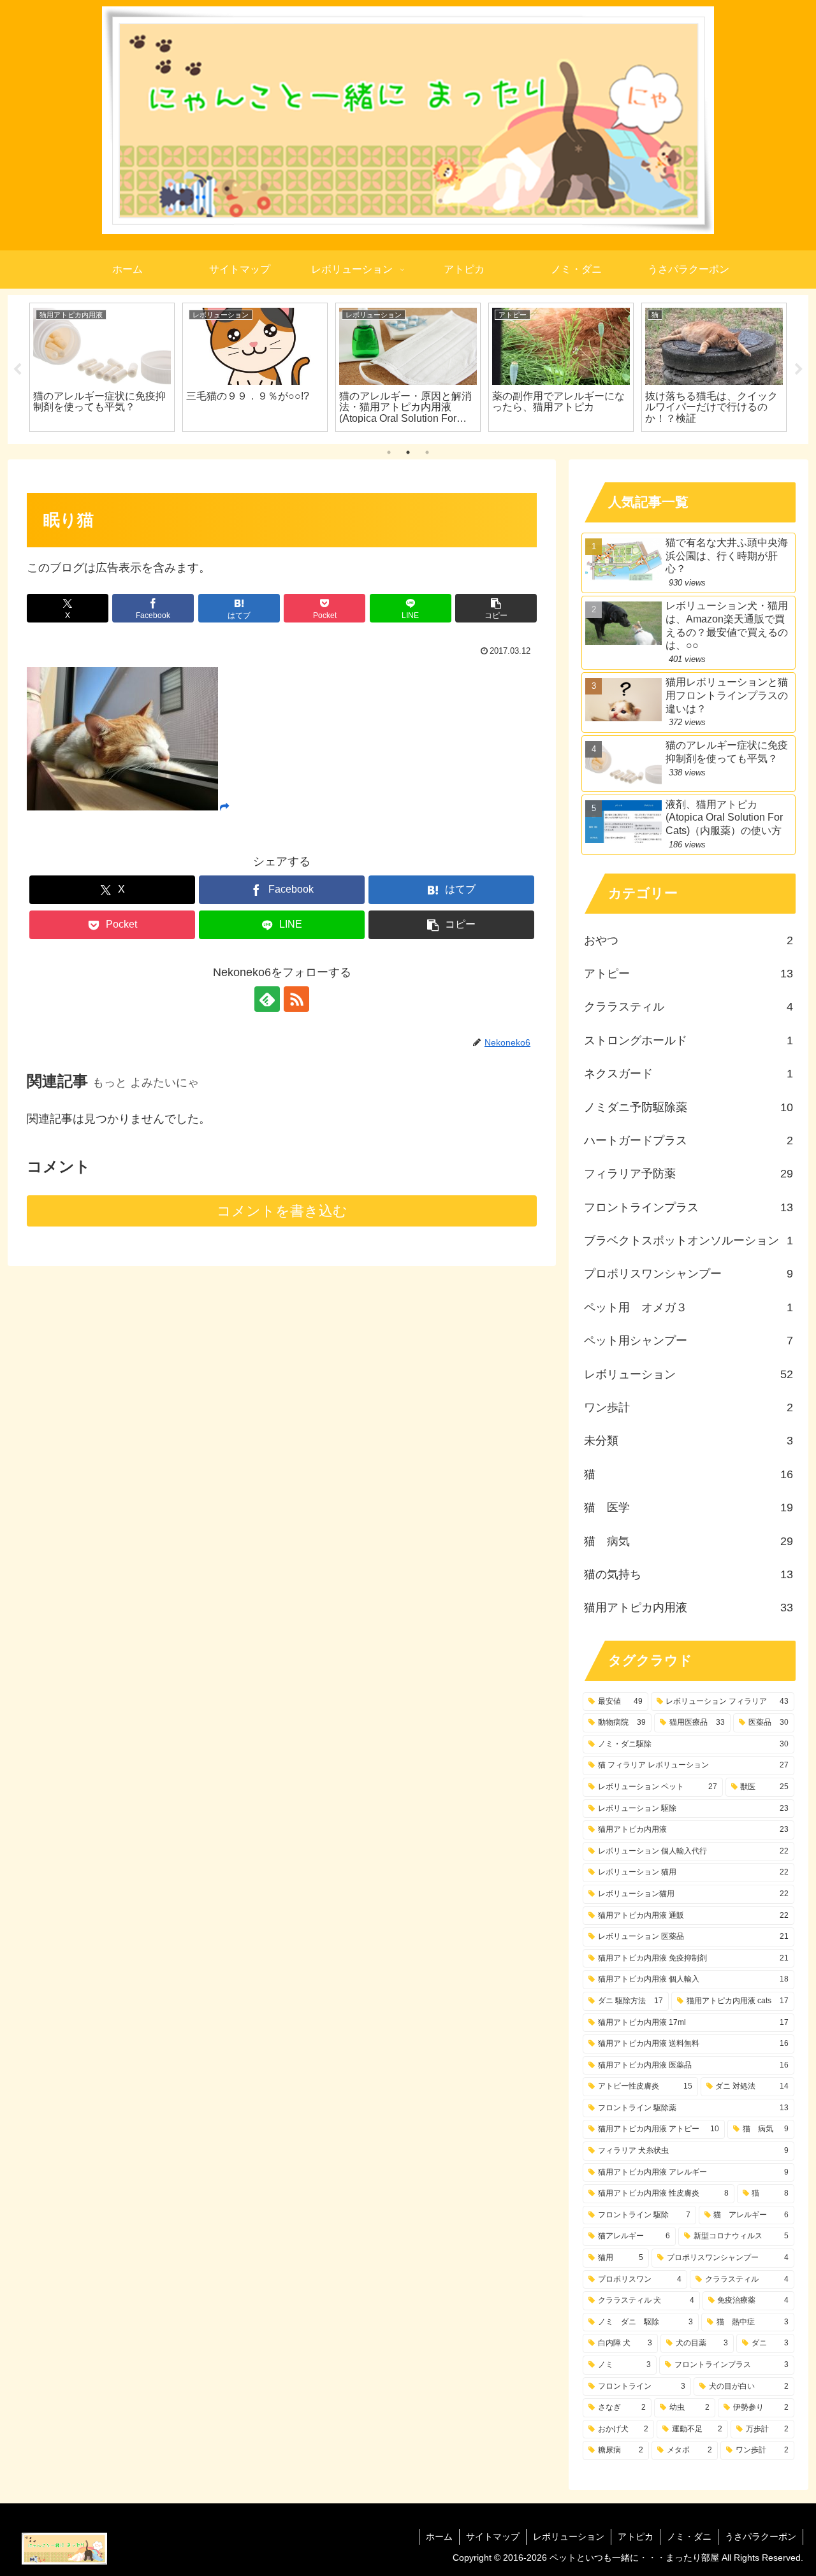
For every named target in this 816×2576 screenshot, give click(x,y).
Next (799, 370)
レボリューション (569, 2536)
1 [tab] (389, 452)
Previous (17, 370)
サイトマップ (493, 2536)
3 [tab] (427, 452)
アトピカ (636, 2536)
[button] (496, 608)
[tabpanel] (102, 367)
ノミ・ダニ (689, 2536)
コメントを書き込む (282, 1211)
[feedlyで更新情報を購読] (267, 999)
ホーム (439, 2536)
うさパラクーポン (761, 2536)
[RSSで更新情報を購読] (296, 999)
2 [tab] (408, 452)
